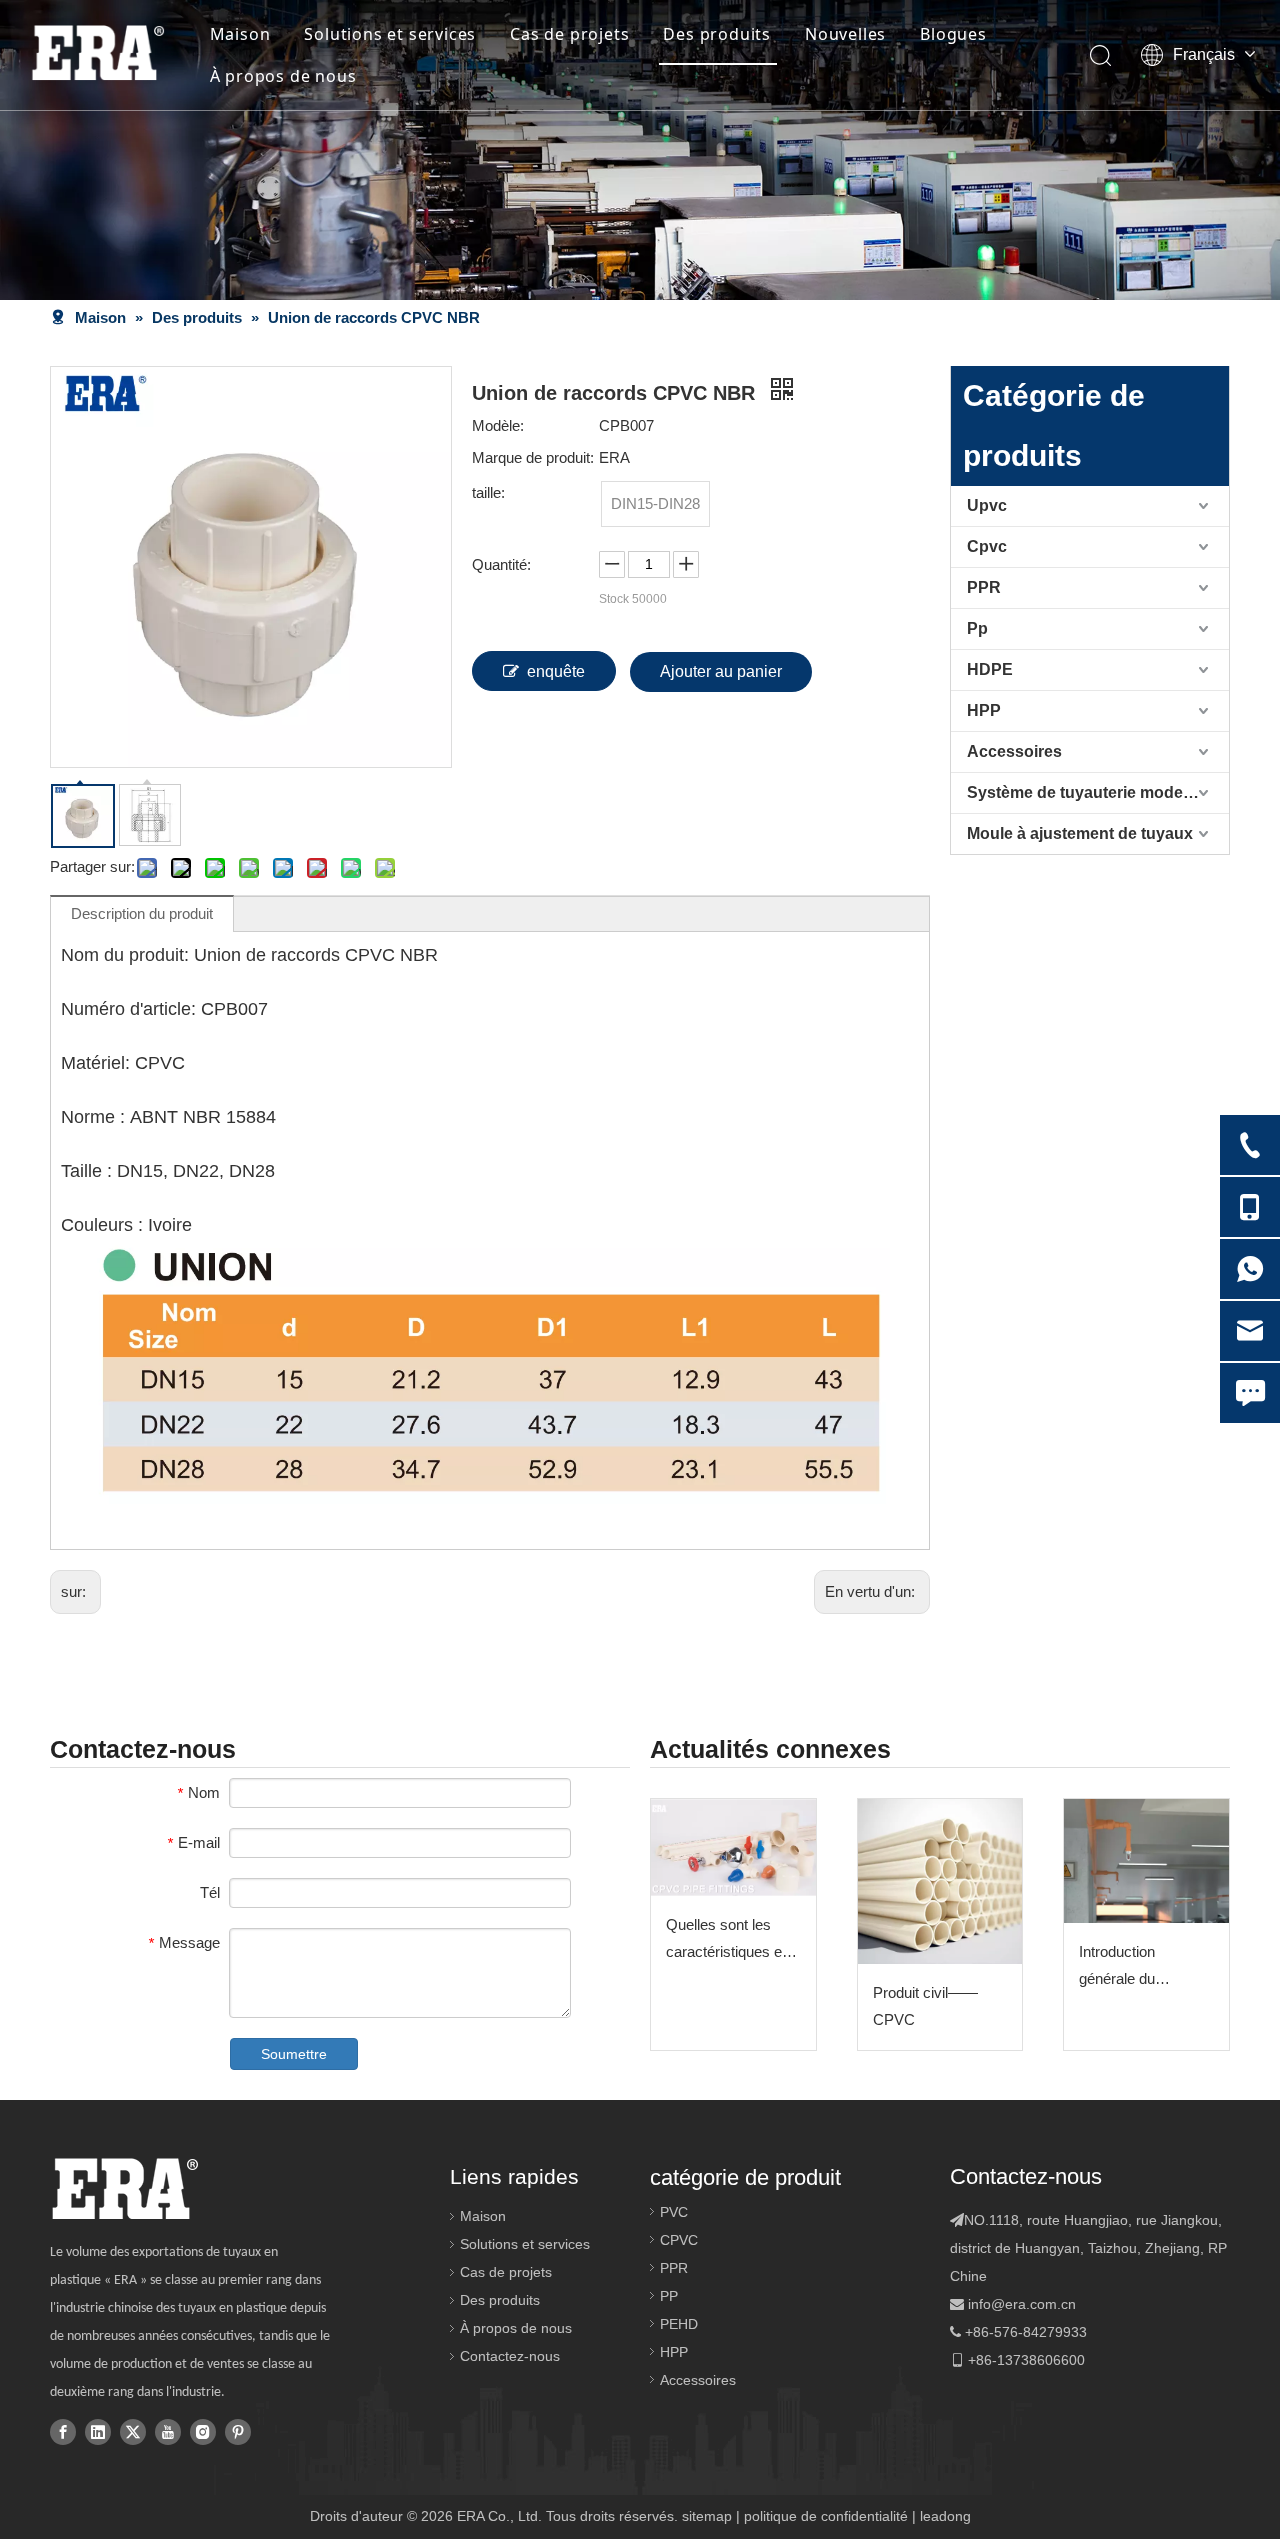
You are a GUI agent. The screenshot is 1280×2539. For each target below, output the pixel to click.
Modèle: (498, 425)
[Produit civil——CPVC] (940, 1881)
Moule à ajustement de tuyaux (1080, 833)
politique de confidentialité (826, 2516)
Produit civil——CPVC (925, 2006)
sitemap (707, 2516)
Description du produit (142, 913)
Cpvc (987, 546)
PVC (674, 2212)
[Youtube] (168, 2431)
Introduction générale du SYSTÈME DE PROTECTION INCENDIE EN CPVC (1128, 1967)
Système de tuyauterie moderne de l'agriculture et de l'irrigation (1098, 792)
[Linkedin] (98, 2431)
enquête (556, 671)
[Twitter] (133, 2431)
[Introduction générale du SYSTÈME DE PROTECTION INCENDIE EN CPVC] (1146, 1860)
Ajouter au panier (721, 671)
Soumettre (294, 2054)
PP (669, 2296)
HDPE (990, 669)
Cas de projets (569, 34)
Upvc (987, 505)
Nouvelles (845, 34)
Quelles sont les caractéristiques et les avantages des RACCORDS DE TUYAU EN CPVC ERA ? (726, 1940)
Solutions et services (390, 34)
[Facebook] (63, 2431)
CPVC (679, 2240)
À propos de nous (283, 76)
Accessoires (1014, 751)
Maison (240, 34)
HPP (984, 710)
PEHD (679, 2324)
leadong (945, 2516)
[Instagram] (203, 2431)
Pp (977, 628)
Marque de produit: (533, 457)
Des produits (717, 34)
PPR (984, 587)
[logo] (124, 2189)
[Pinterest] (238, 2431)
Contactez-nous (510, 2356)
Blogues (953, 34)
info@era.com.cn (1022, 2304)
